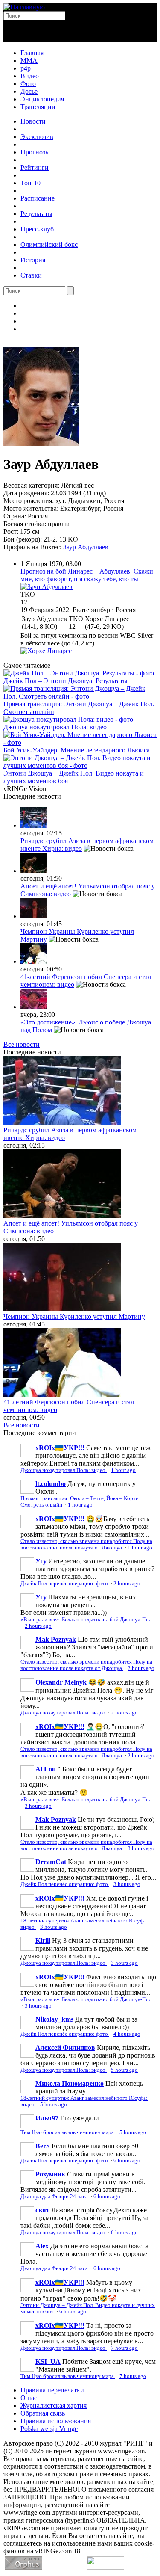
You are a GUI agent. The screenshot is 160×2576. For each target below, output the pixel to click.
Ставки (31, 275)
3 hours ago (38, 1806)
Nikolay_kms (54, 2019)
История (33, 260)
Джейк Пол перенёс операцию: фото (65, 1584)
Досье (29, 91)
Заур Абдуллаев (86, 547)
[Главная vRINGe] (24, 7)
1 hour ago (123, 1470)
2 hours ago (127, 1584)
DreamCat (51, 1862)
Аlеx (42, 2246)
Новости (33, 121)
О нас (29, 2398)
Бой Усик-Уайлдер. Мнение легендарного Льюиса (77, 750)
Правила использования (56, 2421)
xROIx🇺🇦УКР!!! (60, 1448)
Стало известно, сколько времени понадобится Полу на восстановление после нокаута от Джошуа (86, 1544)
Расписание (38, 198)
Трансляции (38, 107)
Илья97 (47, 2118)
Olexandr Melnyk (61, 1682)
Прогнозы (35, 152)
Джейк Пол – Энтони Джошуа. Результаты (65, 681)
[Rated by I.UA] (105, 2567)
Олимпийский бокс (49, 244)
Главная (32, 53)
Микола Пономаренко (70, 2083)
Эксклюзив (37, 137)
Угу (41, 1561)
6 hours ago (127, 2161)
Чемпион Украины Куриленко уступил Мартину (74, 1316)
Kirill (43, 1941)
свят (42, 2210)
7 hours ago (124, 2348)
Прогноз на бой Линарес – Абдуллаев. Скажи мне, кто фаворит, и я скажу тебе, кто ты (87, 575)
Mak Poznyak (56, 1639)
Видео (30, 76)
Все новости (22, 1044)
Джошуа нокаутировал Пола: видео (55, 727)
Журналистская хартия (54, 2406)
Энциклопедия (42, 99)
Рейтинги (35, 167)
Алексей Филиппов (65, 2047)
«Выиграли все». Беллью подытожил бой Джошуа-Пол (86, 1620)
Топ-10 (31, 183)
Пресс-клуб (37, 229)
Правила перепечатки (52, 2390)
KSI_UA (48, 2361)
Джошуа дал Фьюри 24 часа (55, 2197)
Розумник (50, 2174)
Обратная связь (43, 2413)
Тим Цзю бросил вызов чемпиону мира (68, 2132)
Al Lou (46, 1769)
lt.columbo (51, 1484)
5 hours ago (124, 2070)
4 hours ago (127, 2034)
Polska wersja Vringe (49, 2429)
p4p (26, 68)
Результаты (36, 214)
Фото (28, 84)
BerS (43, 2146)
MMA (29, 61)
